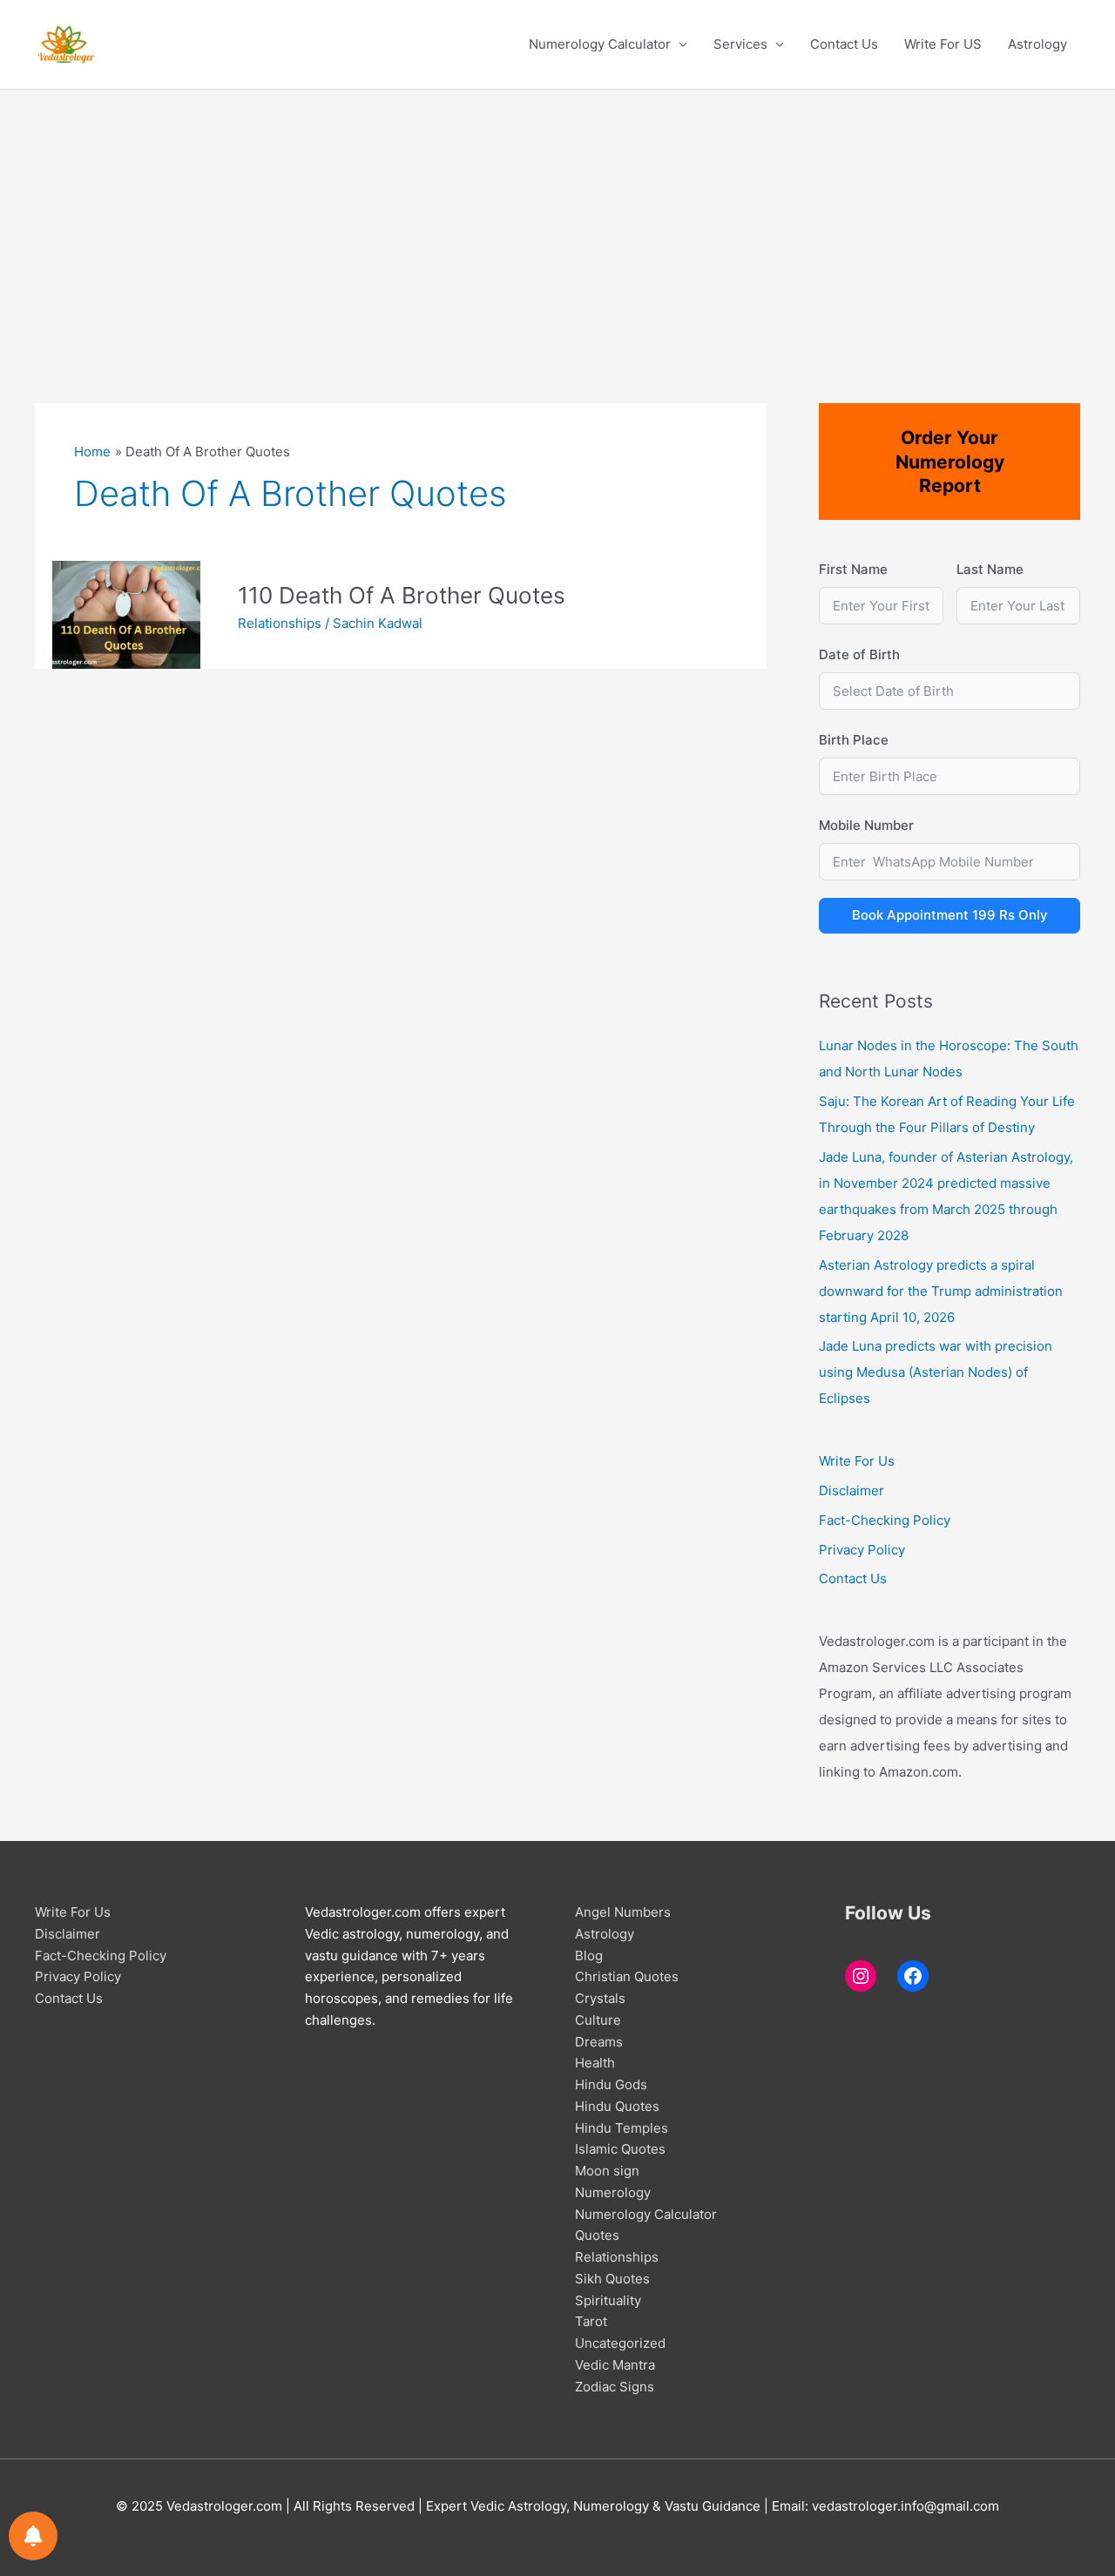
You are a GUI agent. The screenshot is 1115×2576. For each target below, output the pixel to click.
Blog (589, 1956)
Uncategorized (620, 2343)
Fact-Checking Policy (885, 1520)
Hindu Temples (622, 2128)
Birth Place (854, 740)
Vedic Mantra (615, 2365)
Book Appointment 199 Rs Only (950, 915)
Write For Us (857, 1461)
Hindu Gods (611, 2084)
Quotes (597, 2235)
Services (740, 44)
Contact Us (844, 44)
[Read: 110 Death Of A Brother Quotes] (126, 614)
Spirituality (608, 2300)
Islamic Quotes (620, 2149)
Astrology (1037, 44)
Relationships (280, 623)
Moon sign (607, 2171)
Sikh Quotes (612, 2279)
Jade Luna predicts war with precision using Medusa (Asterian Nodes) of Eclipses (936, 1372)
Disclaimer (851, 1490)
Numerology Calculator (600, 44)
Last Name (990, 569)
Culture (598, 2020)
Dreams (599, 2042)
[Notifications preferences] (33, 2536)
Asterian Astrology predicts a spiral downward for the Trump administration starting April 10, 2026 (941, 1291)
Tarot (591, 2321)
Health (595, 2063)
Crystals (600, 1998)
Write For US (943, 44)
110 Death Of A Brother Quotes (402, 595)
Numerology (613, 2192)
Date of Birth (859, 654)
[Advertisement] (557, 220)
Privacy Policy (862, 1550)
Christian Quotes (627, 1976)
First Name (853, 569)
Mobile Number (866, 825)
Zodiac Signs (615, 2387)
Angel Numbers (623, 1912)
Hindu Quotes (617, 2106)
